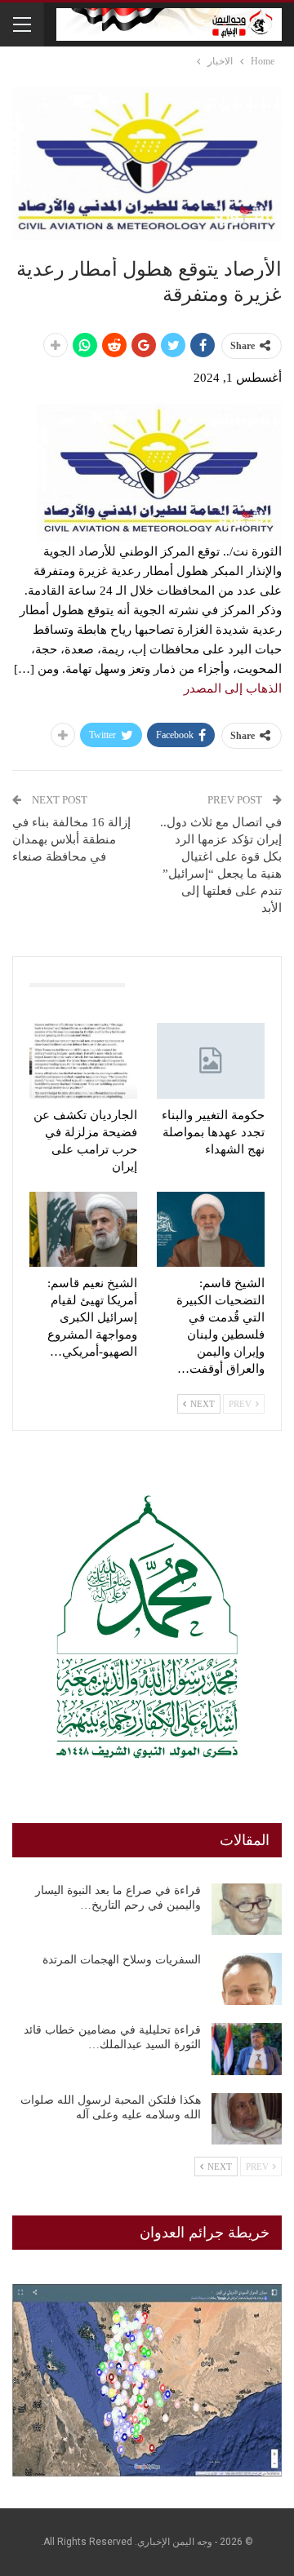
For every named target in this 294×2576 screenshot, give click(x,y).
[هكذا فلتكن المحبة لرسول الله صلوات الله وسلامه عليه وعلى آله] (247, 2119)
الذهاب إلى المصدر (233, 688)
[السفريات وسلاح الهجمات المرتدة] (247, 1979)
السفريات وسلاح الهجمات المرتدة (122, 1960)
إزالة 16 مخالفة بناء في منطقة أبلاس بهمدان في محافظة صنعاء (71, 839)
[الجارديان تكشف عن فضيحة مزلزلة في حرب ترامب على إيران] (83, 1060)
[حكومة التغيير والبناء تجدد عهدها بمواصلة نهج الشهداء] (211, 1060)
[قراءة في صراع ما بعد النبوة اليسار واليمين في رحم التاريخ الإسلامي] (247, 1910)
